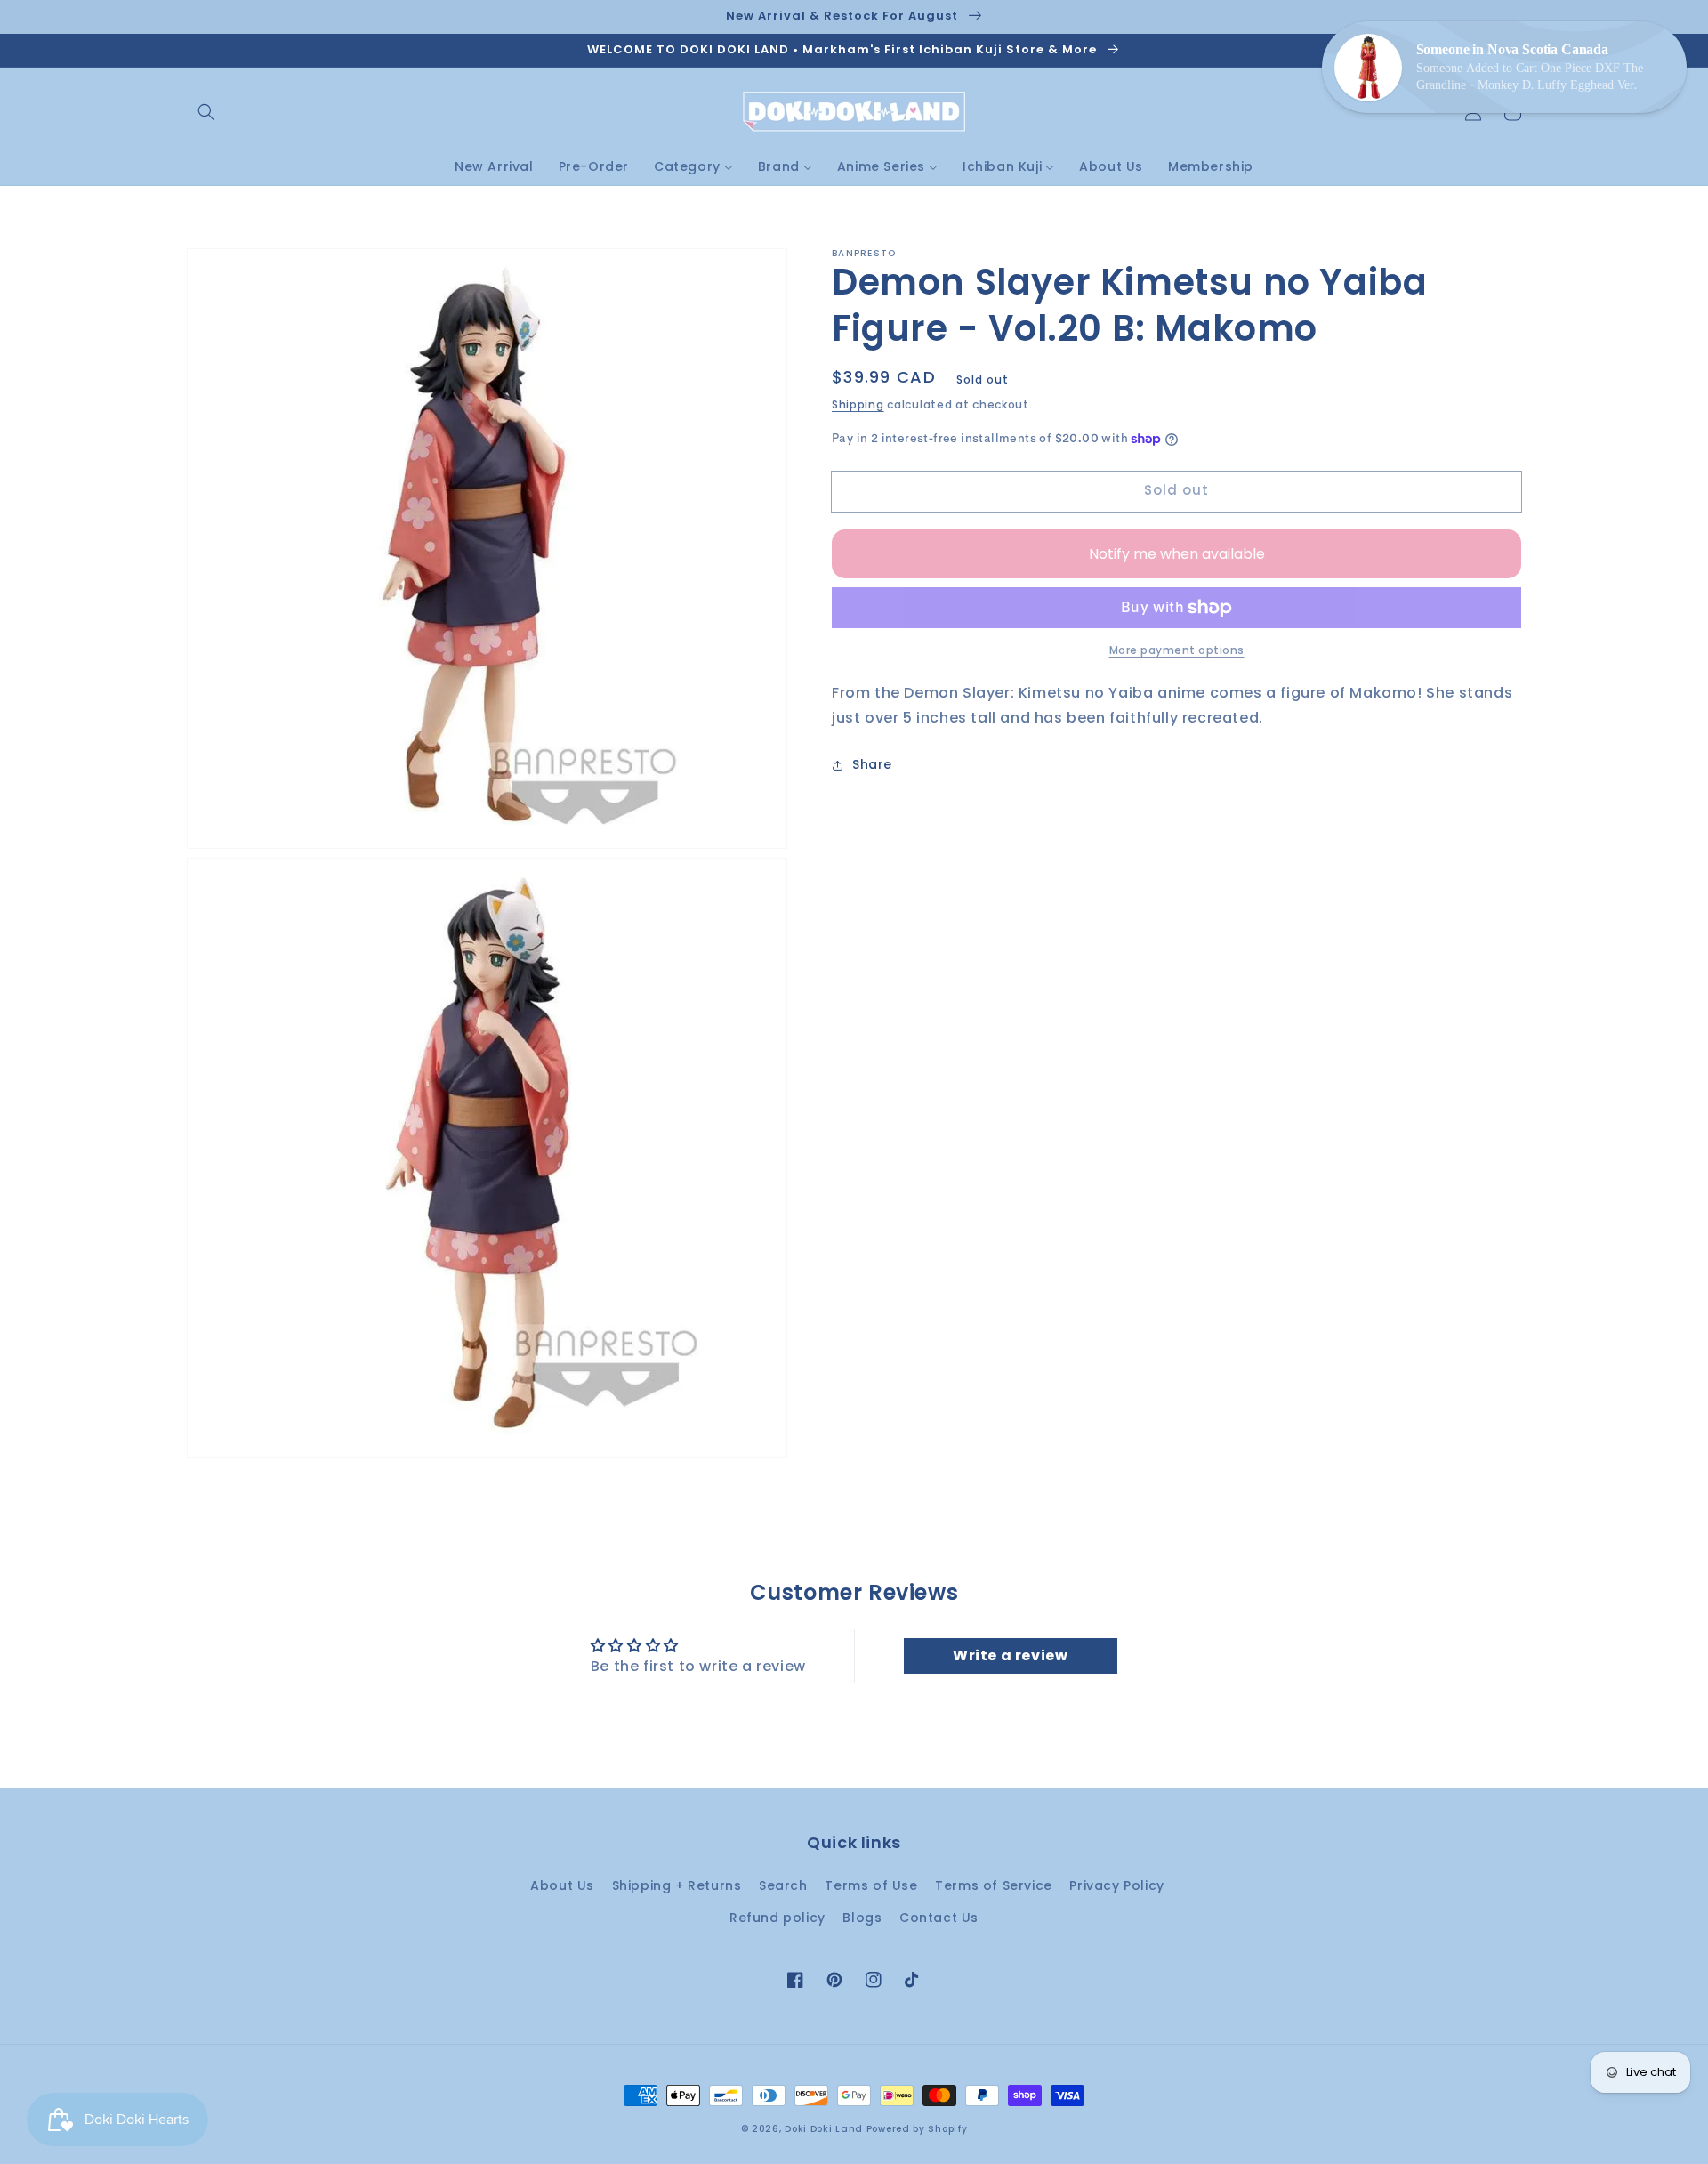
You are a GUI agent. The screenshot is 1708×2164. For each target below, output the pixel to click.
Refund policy (777, 1918)
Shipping (858, 404)
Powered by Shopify (917, 2129)
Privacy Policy (1116, 1885)
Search (783, 1885)
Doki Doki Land (826, 2129)
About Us (562, 1885)
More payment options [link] (1177, 650)
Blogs (862, 1918)
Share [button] (872, 765)
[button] (206, 112)
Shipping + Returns (677, 1885)
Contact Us (939, 1918)
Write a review (1010, 1655)
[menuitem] (494, 166)
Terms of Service (994, 1885)
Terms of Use (871, 1885)
